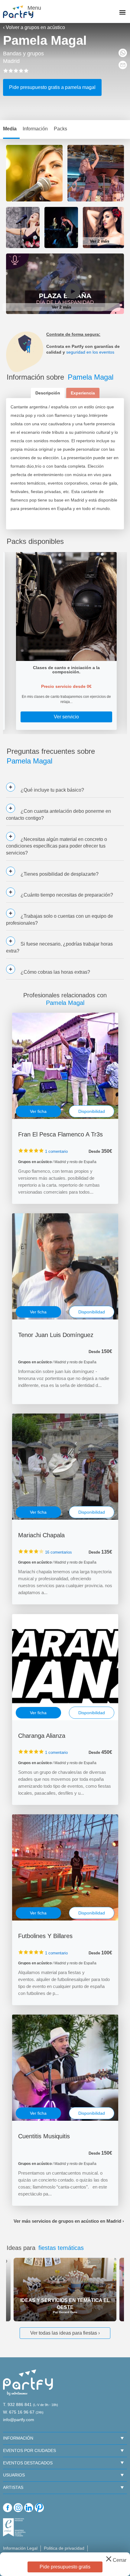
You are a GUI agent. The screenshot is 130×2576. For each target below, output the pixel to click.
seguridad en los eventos (90, 352)
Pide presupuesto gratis (65, 2567)
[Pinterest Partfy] (39, 2508)
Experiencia (83, 393)
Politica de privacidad (64, 2548)
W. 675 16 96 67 (19, 2412)
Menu (34, 8)
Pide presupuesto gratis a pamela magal (52, 87)
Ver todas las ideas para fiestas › (65, 2333)
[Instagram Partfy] (18, 2508)
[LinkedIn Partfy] (29, 2508)
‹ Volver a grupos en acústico (34, 27)
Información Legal (20, 2548)
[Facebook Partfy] (8, 2508)
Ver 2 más (100, 241)
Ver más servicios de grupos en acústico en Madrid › (69, 2221)
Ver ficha (38, 1111)
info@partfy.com (19, 2420)
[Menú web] (122, 13)
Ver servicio (66, 717)
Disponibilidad (92, 1111)
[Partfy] (21, 12)
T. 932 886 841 (17, 2404)
